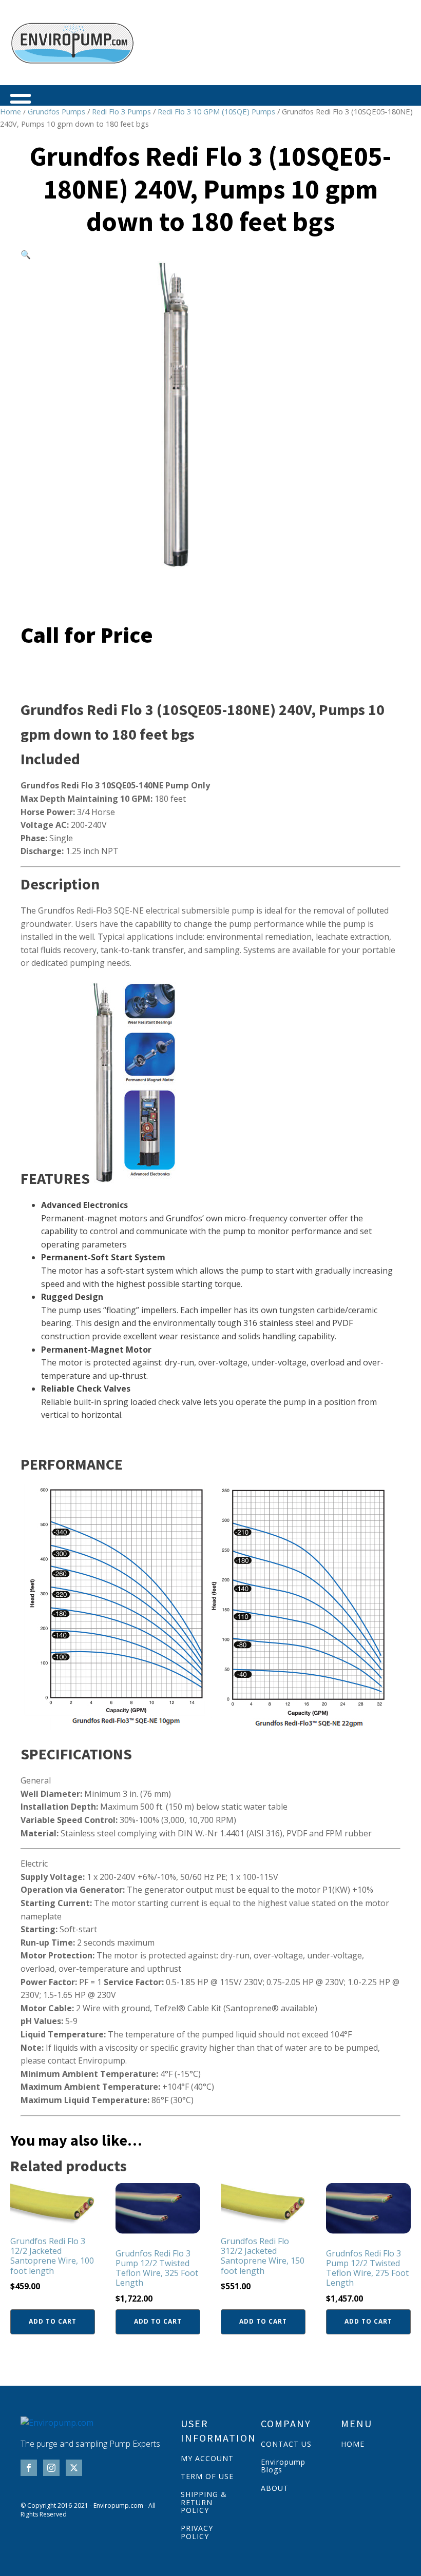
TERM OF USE (207, 2476)
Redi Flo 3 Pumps (121, 111)
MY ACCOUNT (207, 2458)
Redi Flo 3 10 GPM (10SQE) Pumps (216, 111)
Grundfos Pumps (56, 111)
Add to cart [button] (53, 2321)
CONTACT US (286, 2444)
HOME (353, 2444)
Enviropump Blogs (283, 2466)
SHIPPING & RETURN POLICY (204, 2502)
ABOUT (275, 2488)
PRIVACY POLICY (197, 2532)
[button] (26, 254)
